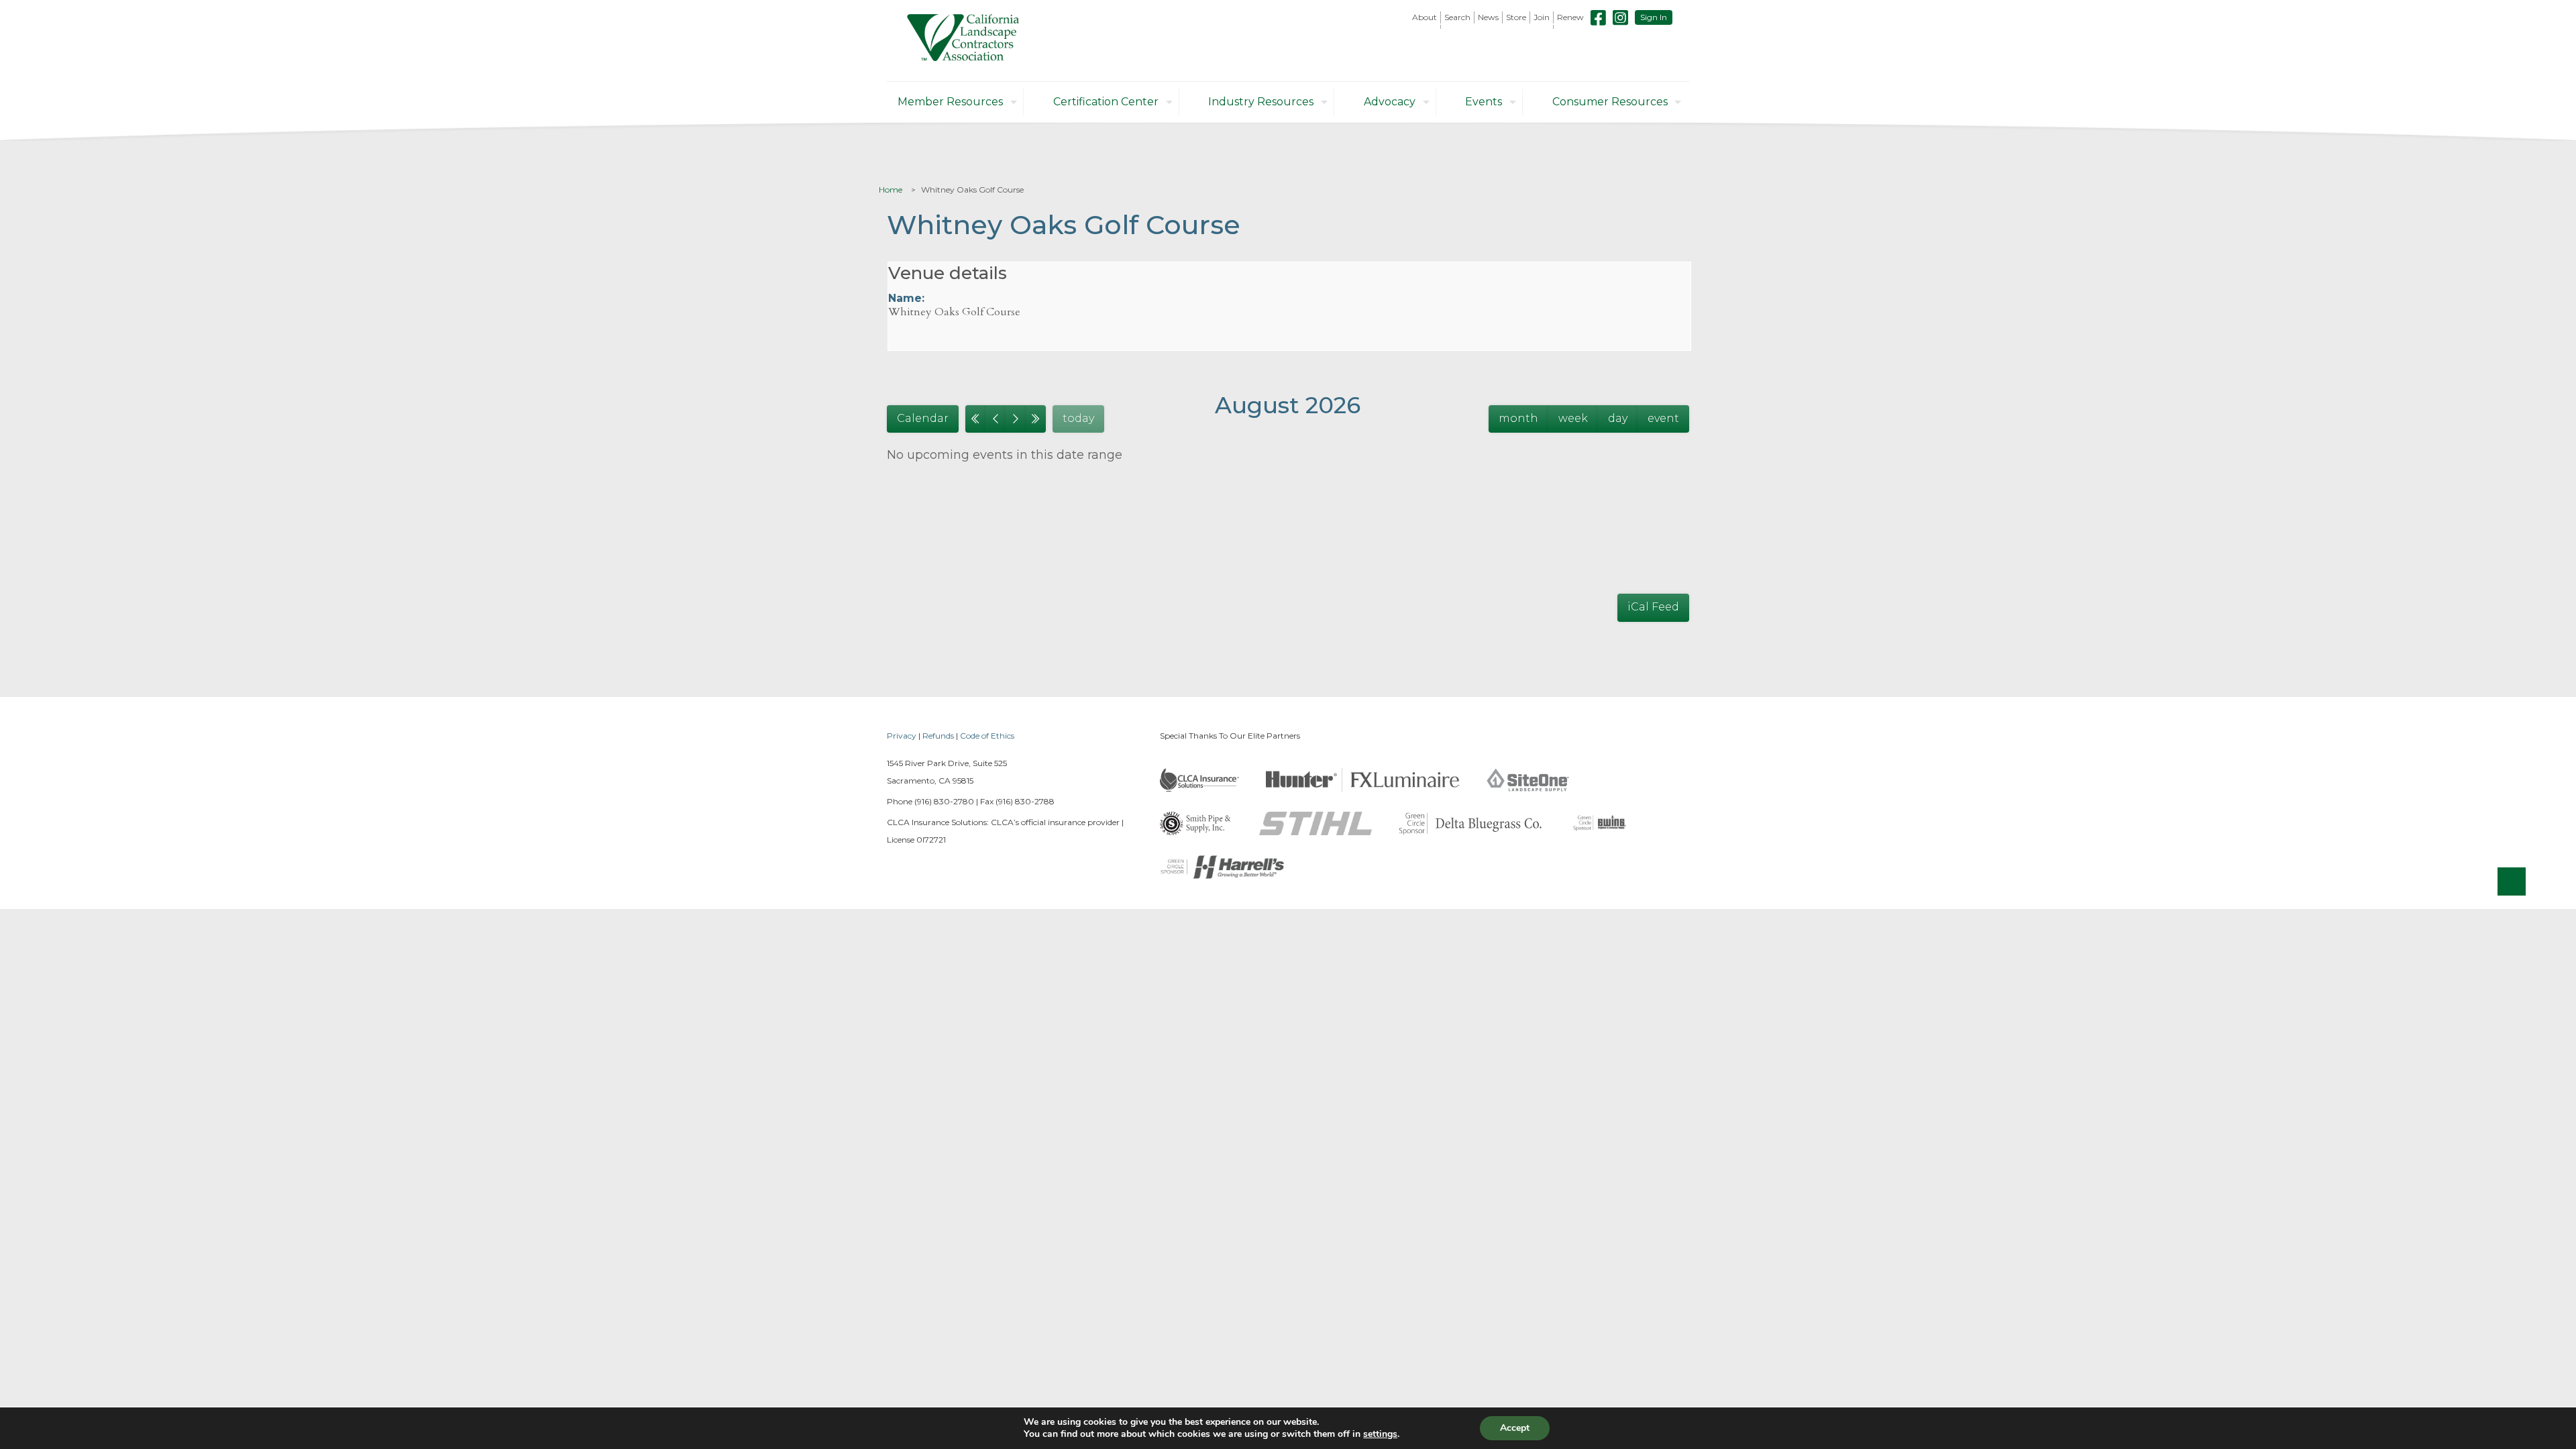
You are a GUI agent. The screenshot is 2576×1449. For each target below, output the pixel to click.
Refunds (938, 736)
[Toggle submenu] (1425, 27)
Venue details (948, 273)
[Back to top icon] (2512, 881)
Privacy (902, 736)
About (1425, 17)
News (1488, 17)
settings (1380, 1434)
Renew (1570, 17)
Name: (906, 298)
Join (1542, 17)
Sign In (1654, 17)
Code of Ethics (987, 736)
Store (1516, 17)
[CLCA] (963, 41)
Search (1457, 17)
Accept (1515, 1428)
